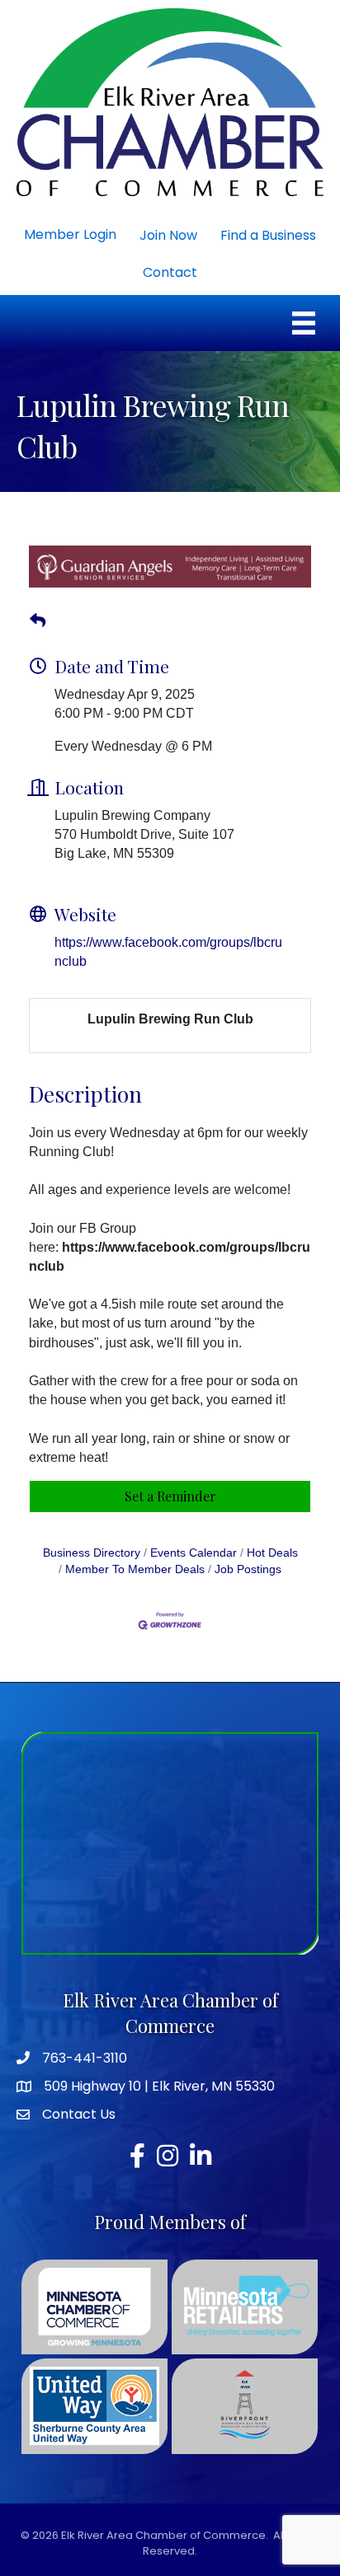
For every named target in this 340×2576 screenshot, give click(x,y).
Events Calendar (194, 1546)
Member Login (70, 234)
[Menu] (304, 323)
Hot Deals (272, 1546)
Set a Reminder (170, 1489)
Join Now (168, 235)
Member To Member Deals (135, 1562)
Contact (170, 272)
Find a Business (268, 235)
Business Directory (92, 1546)
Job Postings (248, 1562)
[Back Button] (38, 614)
